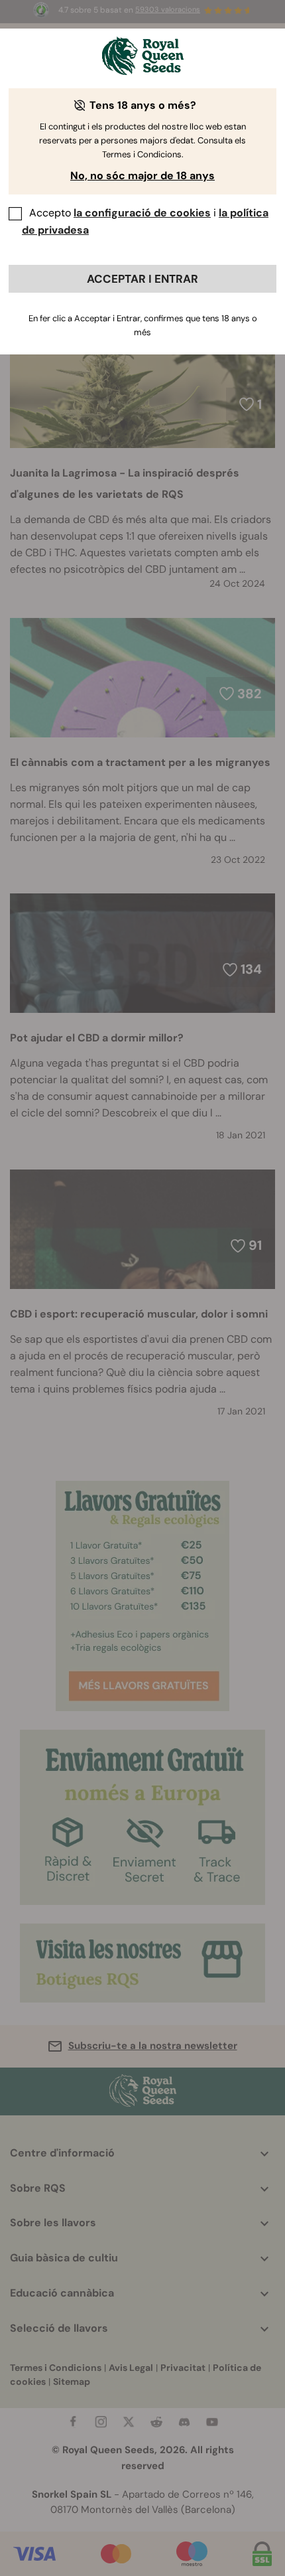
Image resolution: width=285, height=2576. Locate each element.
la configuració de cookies (142, 213)
